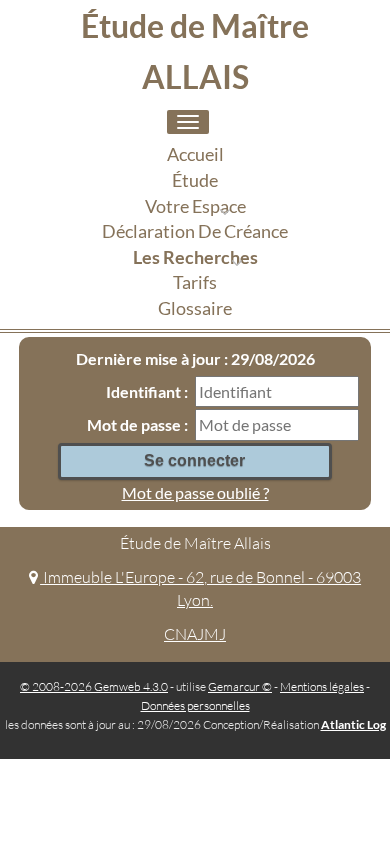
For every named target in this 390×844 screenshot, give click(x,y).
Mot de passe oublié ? (195, 492)
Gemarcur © (240, 686)
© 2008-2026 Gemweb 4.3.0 (94, 686)
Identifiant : (147, 391)
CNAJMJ (195, 634)
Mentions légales (322, 686)
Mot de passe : (137, 424)
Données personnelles (195, 705)
